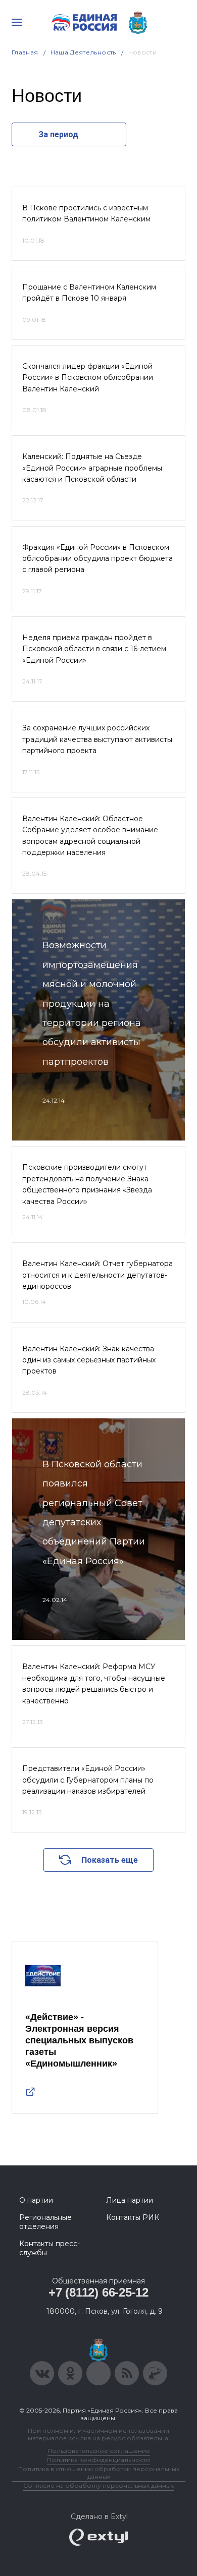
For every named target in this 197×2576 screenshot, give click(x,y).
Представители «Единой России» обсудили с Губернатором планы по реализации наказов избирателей (88, 1780)
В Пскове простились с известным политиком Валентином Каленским (86, 213)
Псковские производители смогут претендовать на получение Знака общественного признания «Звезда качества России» (87, 1184)
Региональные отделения (45, 2222)
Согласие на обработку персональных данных (98, 2485)
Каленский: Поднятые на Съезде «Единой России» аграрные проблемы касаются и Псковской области (92, 468)
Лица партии (130, 2200)
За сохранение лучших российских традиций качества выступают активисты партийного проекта (97, 739)
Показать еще (110, 1860)
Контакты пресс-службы (50, 2248)
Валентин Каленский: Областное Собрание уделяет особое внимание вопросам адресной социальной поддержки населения (90, 836)
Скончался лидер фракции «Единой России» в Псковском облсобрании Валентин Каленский (88, 378)
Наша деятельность (83, 52)
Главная (25, 52)
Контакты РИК (133, 2217)
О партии (36, 2200)
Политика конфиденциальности (98, 2460)
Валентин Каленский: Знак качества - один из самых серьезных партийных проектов (90, 1360)
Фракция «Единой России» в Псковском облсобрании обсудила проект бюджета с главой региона (97, 559)
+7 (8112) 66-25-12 (98, 2292)
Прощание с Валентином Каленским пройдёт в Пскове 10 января (89, 293)
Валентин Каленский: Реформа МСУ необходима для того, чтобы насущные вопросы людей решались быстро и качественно (94, 1683)
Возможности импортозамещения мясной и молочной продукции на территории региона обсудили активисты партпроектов (92, 1003)
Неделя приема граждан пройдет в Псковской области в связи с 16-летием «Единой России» (94, 649)
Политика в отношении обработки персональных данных (99, 2473)
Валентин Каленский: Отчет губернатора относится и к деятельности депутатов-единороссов (97, 1275)
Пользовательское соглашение (99, 2451)
